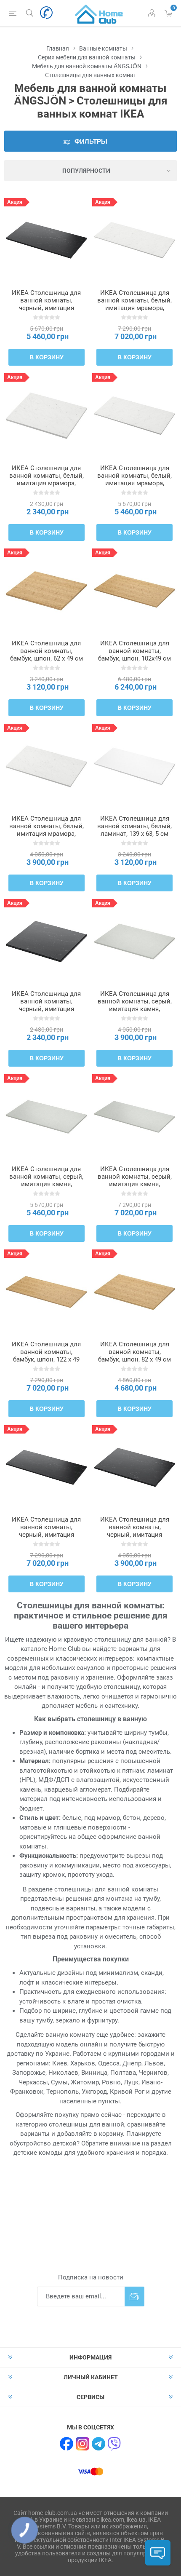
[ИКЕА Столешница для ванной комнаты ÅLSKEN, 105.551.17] (47, 591)
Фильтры (91, 141)
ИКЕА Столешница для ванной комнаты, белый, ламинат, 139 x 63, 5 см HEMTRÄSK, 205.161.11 (134, 830)
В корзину (47, 357)
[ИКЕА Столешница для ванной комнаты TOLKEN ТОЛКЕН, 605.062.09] (47, 240)
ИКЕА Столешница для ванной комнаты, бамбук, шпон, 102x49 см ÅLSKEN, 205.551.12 (134, 655)
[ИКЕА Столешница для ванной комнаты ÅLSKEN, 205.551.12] (134, 591)
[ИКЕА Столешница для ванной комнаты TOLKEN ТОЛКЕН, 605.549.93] (47, 1117)
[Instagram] (83, 2444)
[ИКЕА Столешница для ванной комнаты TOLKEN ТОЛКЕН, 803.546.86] (134, 416)
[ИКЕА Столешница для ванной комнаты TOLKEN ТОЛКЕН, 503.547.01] (47, 766)
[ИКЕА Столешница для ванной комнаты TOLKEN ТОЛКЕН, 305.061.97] (134, 1467)
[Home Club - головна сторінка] (99, 13)
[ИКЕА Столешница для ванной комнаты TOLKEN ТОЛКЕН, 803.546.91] (134, 240)
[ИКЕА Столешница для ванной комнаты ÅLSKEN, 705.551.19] (134, 1292)
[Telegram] (98, 2444)
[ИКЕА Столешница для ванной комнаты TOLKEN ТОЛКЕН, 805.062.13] (47, 1467)
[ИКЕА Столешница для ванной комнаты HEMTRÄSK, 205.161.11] (134, 766)
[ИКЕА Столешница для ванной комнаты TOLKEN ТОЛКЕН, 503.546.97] (47, 416)
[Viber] (114, 2444)
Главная (58, 48)
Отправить (134, 2296)
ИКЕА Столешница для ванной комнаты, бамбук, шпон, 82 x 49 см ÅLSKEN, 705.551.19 (134, 1356)
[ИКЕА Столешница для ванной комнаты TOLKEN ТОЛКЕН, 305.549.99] (134, 941)
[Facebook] (67, 2444)
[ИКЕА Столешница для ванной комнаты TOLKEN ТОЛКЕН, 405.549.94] (134, 1117)
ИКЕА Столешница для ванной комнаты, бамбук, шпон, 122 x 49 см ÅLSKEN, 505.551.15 (46, 1356)
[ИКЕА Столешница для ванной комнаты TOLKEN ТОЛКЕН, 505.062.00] (47, 941)
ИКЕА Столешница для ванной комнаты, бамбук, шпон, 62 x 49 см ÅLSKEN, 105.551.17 (47, 655)
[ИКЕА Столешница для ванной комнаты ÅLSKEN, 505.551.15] (47, 1292)
